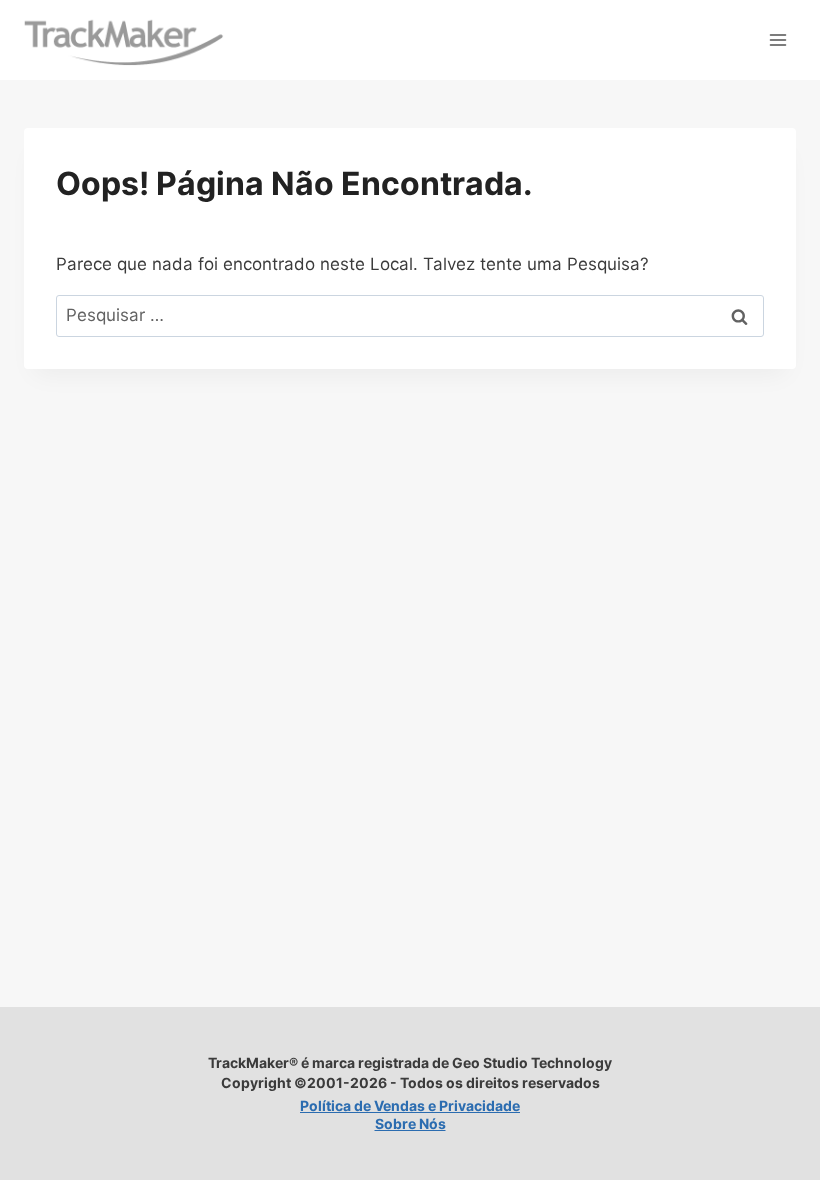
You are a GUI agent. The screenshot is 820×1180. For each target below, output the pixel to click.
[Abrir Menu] (777, 39)
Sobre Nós (410, 1123)
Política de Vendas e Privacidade (410, 1105)
